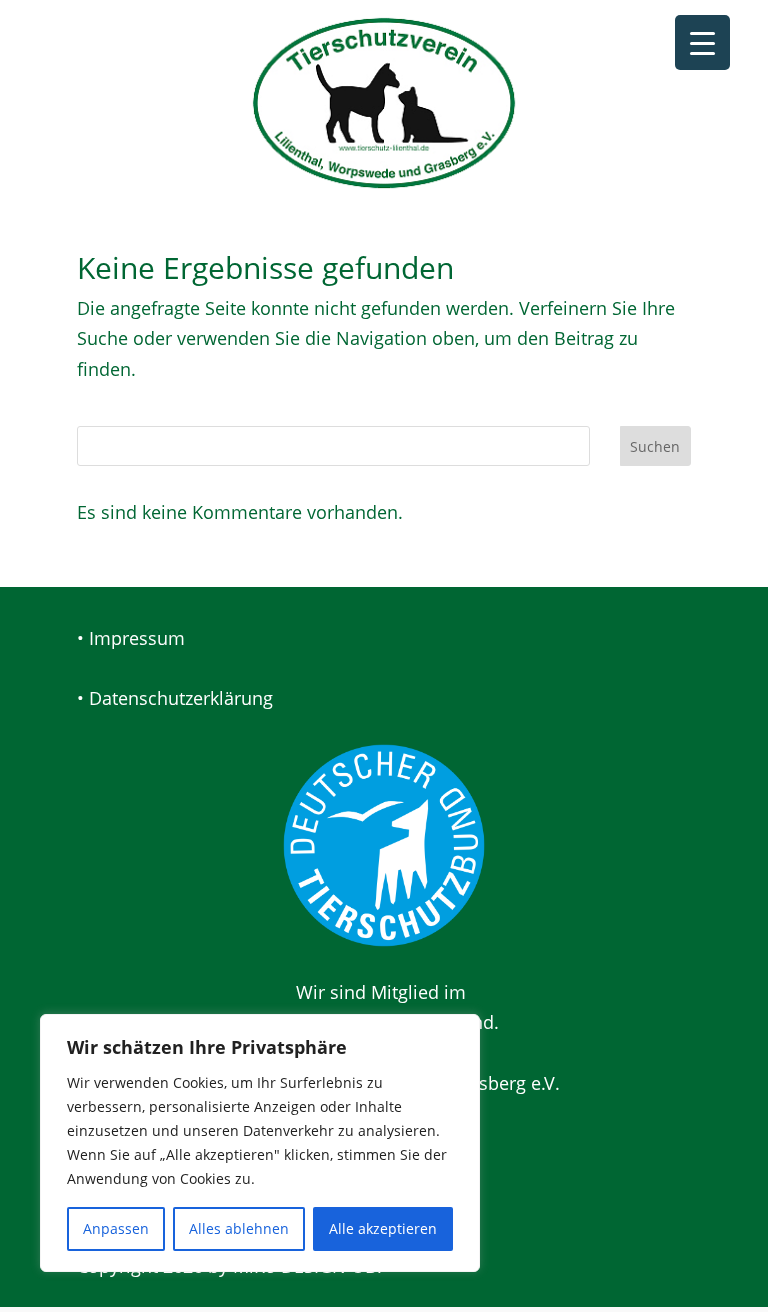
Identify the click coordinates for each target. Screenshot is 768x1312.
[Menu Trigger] (702, 42)
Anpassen (116, 1228)
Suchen (655, 446)
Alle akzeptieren (383, 1228)
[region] (260, 1143)
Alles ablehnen (239, 1228)
